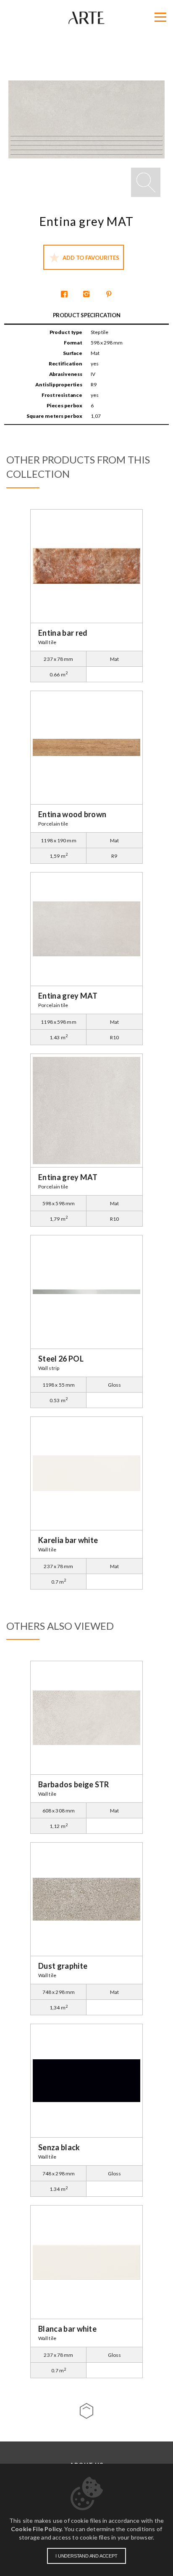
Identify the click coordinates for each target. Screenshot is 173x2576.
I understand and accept (86, 2556)
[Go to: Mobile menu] (160, 17)
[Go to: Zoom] (146, 182)
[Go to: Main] (86, 18)
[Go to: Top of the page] (86, 2411)
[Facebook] (64, 295)
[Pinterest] (109, 295)
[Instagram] (86, 295)
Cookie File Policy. (37, 2529)
